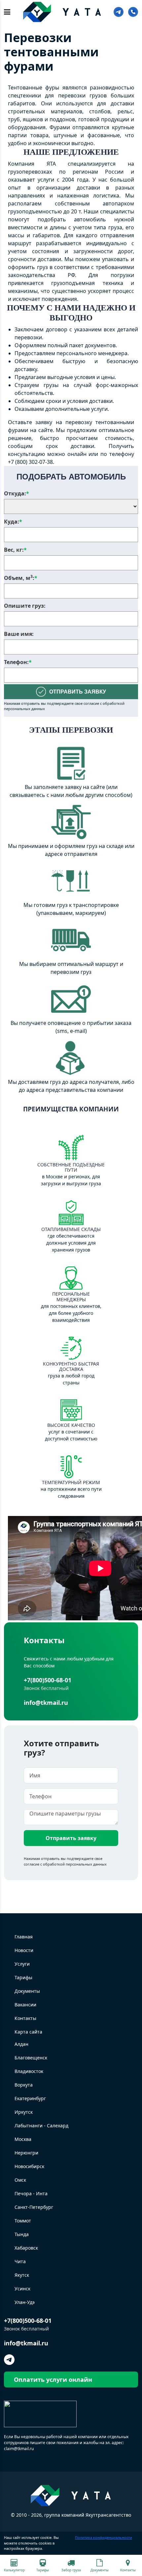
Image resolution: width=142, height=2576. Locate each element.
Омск (20, 2180)
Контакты (25, 2018)
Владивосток (29, 2071)
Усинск (22, 2289)
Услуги (22, 1964)
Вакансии (25, 2005)
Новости (24, 1950)
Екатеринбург (30, 2098)
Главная (24, 1937)
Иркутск (24, 2112)
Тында (22, 2234)
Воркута (24, 2085)
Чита (20, 2261)
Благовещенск (31, 2058)
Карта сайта (28, 2032)
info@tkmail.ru (46, 1703)
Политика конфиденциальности (104, 2537)
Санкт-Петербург (34, 2207)
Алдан (21, 2044)
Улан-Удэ (25, 2302)
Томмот (23, 2221)
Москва (23, 2139)
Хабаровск (26, 2248)
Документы (27, 1991)
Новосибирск (29, 2166)
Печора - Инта (31, 2193)
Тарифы (23, 1977)
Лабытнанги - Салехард (41, 2126)
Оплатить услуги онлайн (53, 2380)
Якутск (22, 2275)
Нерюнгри (26, 2153)
